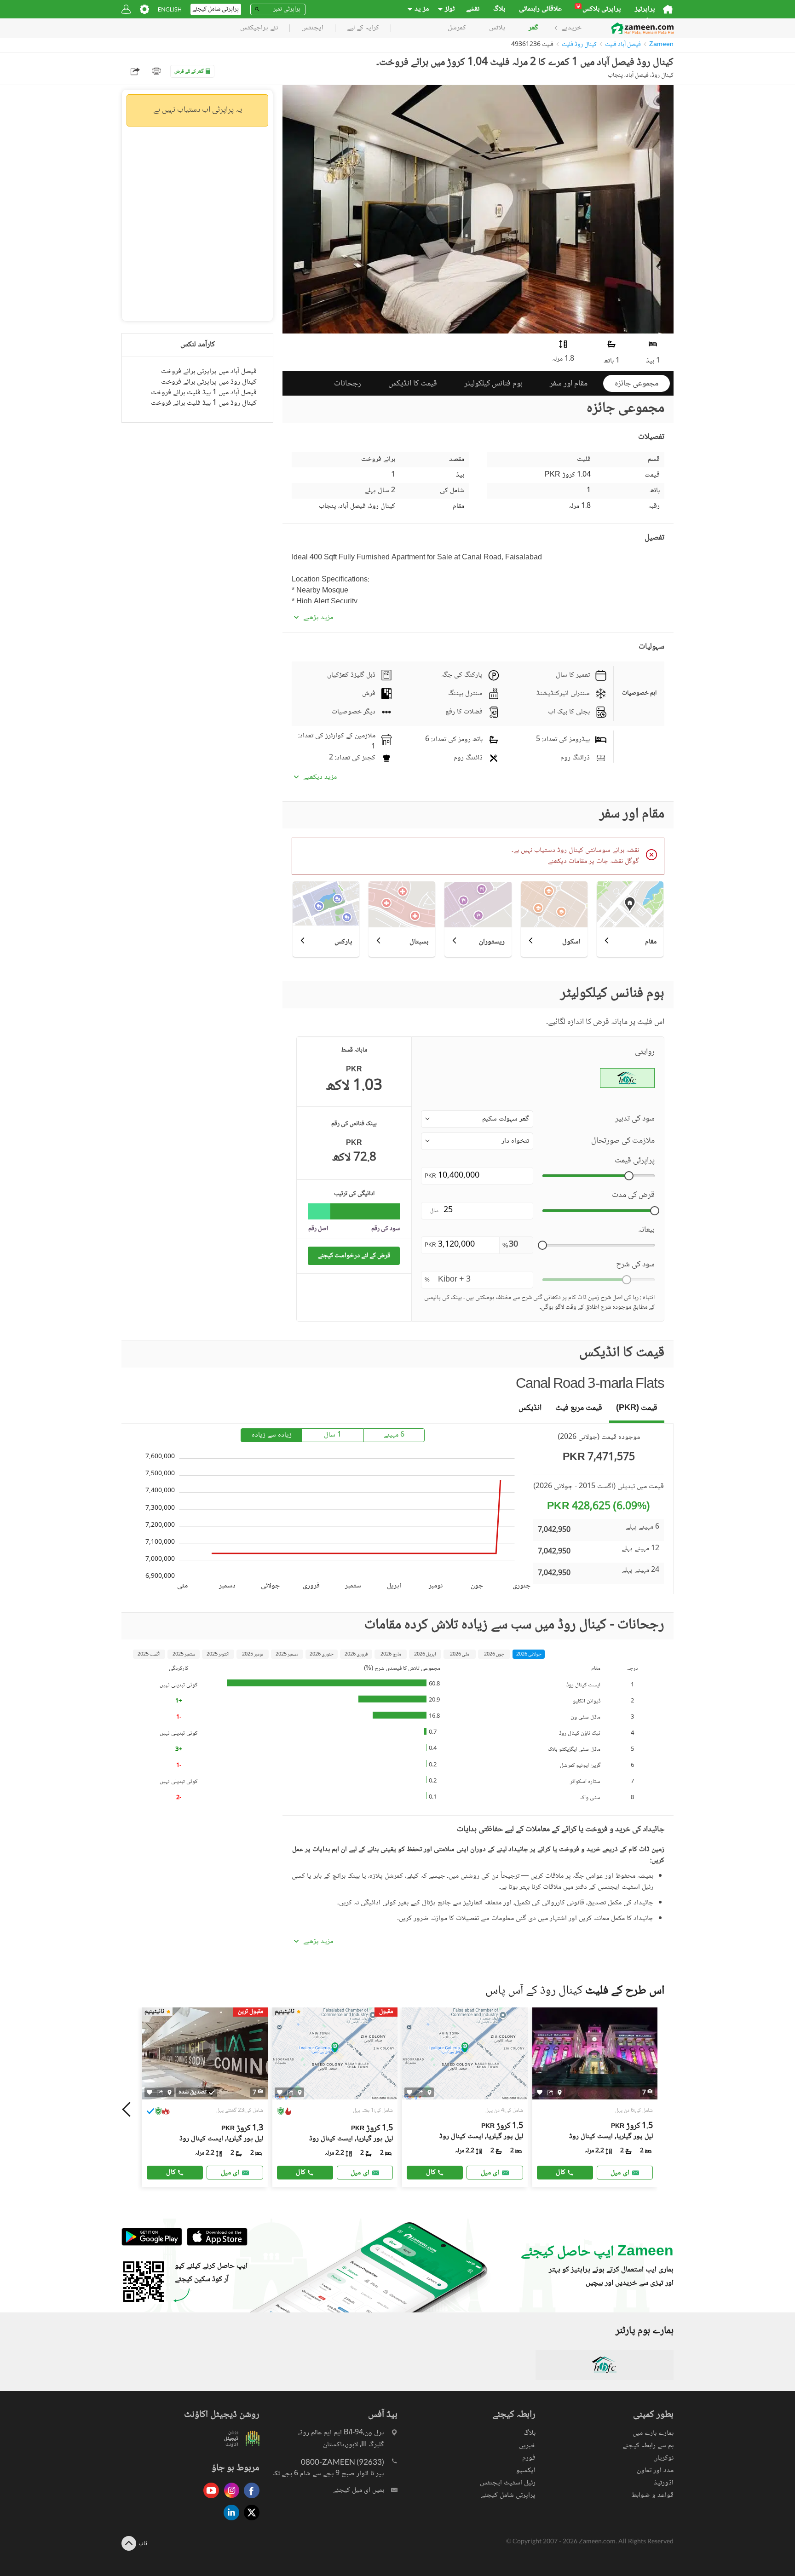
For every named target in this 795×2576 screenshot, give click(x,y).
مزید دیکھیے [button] (320, 777)
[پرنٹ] (156, 71)
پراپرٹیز (645, 9)
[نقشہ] (170, 2093)
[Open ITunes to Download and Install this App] (215, 2245)
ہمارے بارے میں (653, 2433)
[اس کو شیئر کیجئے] (160, 2093)
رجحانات (348, 384)
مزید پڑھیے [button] (318, 618)
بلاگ (499, 9)
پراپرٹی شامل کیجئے (508, 2495)
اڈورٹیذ (664, 2483)
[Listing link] (205, 2097)
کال (171, 2172)
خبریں (527, 2446)
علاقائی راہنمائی (540, 9)
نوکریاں (663, 2458)
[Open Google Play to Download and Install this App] (152, 2245)
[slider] (629, 1176)
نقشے (473, 9)
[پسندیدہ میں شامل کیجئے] (150, 2092)
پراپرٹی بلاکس (599, 9)
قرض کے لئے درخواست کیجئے (354, 1256)
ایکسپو (526, 2470)
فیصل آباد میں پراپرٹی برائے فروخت (209, 371)
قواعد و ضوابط (652, 2495)
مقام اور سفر (569, 384)
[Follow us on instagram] (229, 2499)
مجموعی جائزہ (637, 384)
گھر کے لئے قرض (189, 72)
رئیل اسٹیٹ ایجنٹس (508, 2483)
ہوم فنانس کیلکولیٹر (493, 384)
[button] (477, 1119)
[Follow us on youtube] (209, 2499)
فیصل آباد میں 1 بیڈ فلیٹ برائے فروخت (204, 393)
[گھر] (668, 9)
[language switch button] (170, 9)
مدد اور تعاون (655, 2470)
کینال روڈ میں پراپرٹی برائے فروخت (209, 382)
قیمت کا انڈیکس (413, 384)
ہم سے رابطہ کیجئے (648, 2446)
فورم (529, 2458)
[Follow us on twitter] (249, 2521)
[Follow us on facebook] (249, 2499)
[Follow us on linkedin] (229, 2521)
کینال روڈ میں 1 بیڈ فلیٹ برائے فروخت (204, 403)
